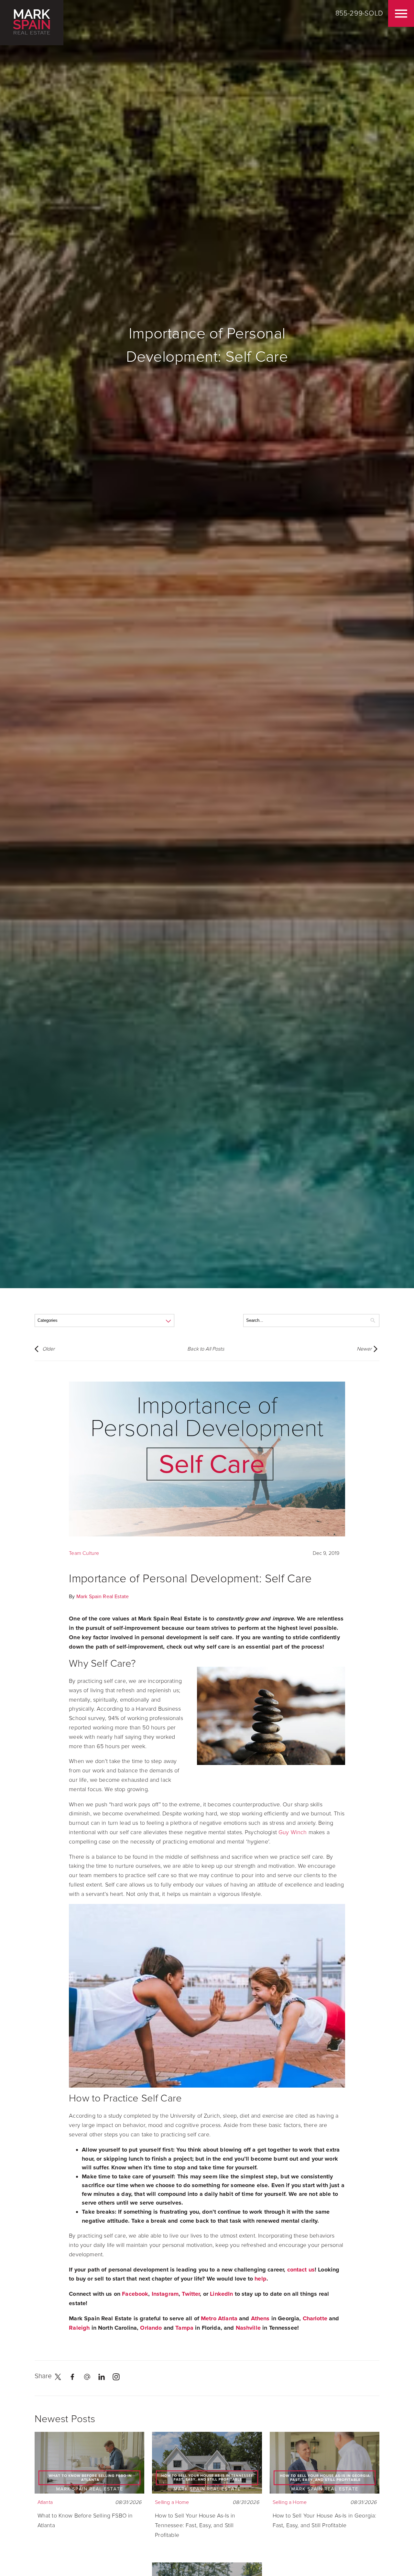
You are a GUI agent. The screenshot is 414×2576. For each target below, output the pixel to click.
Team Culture (84, 1553)
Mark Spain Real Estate (103, 1597)
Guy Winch (293, 1832)
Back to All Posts (206, 1349)
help (261, 2279)
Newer (364, 1349)
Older (49, 1349)
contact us (301, 2270)
